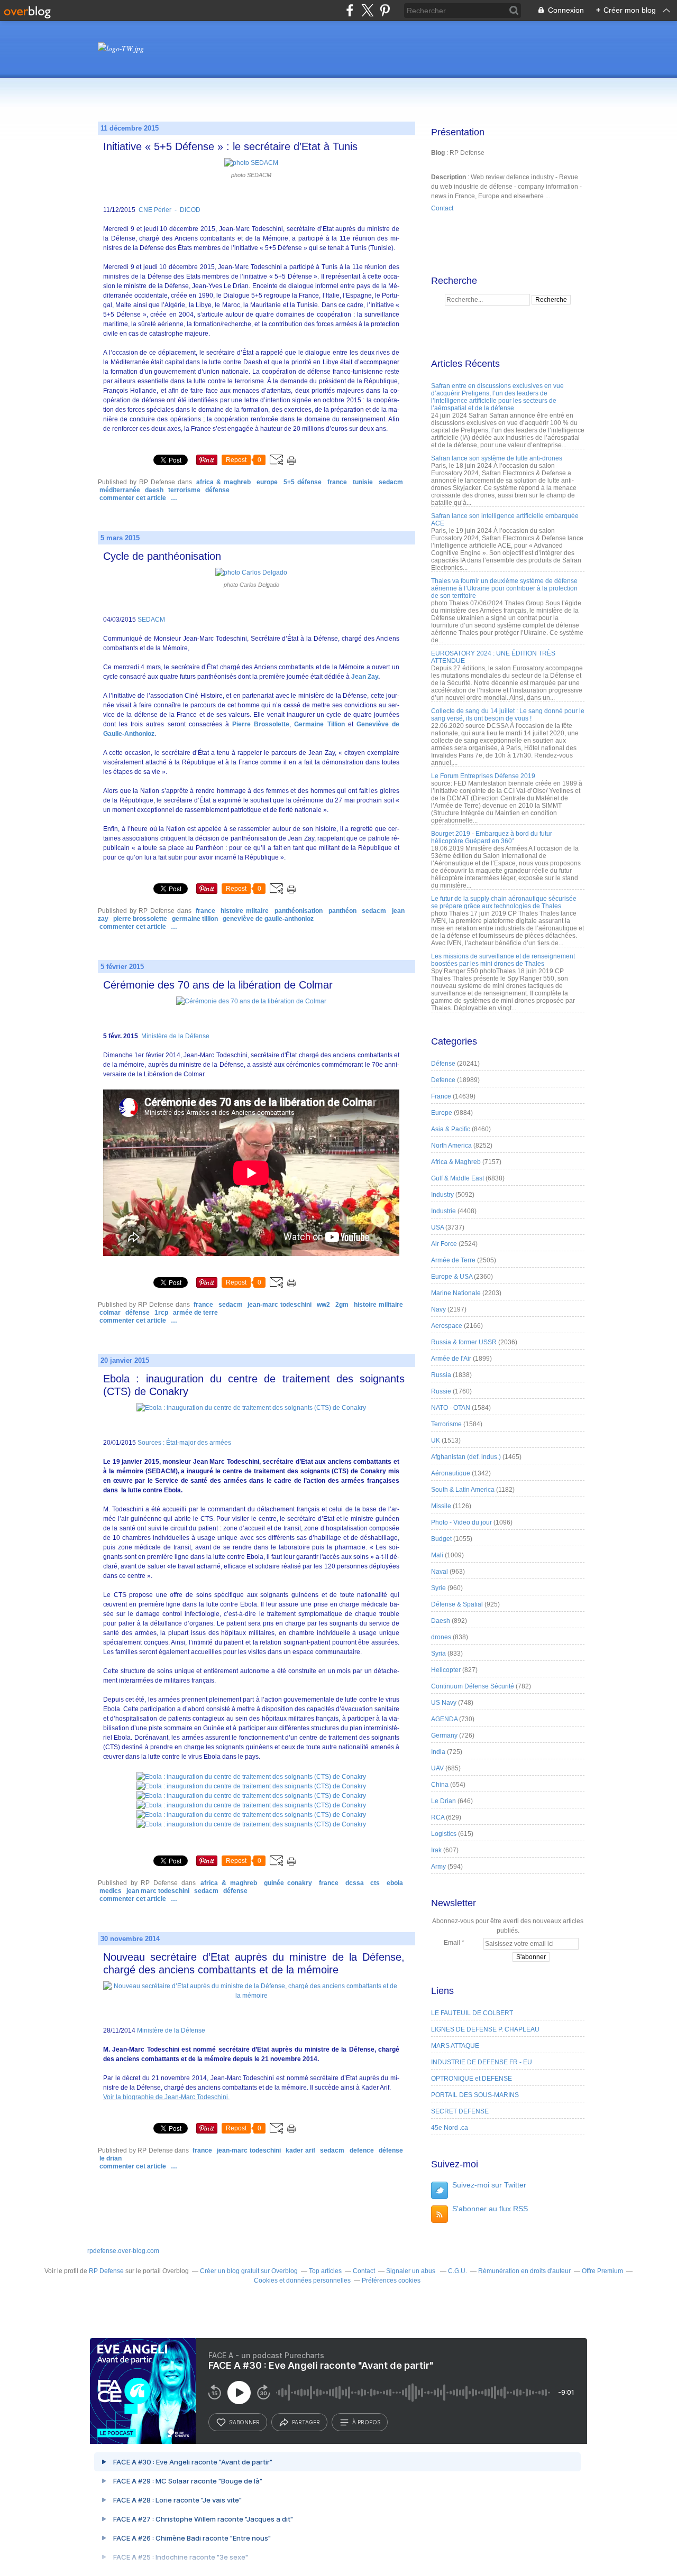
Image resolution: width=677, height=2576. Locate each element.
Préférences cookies (391, 2280)
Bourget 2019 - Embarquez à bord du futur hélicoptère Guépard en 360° (492, 837)
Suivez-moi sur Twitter (489, 2185)
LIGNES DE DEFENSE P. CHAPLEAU (485, 2029)
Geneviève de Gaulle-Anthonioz (268, 919)
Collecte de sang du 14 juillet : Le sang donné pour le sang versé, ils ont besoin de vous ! (508, 715)
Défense (217, 490)
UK (436, 1441)
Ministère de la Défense (175, 1036)
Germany (444, 1735)
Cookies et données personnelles (302, 2280)
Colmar (110, 1313)
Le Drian (111, 2158)
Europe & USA (452, 1277)
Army (438, 1867)
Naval (440, 1572)
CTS (375, 1883)
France (337, 482)
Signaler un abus (411, 2271)
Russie (441, 1391)
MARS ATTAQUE (455, 2046)
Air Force (444, 1244)
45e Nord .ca (450, 2128)
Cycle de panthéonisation (162, 556)
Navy (438, 1309)
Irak (436, 1850)
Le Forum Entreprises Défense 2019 (483, 776)
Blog (438, 153)
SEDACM (391, 482)
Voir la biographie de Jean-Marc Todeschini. (166, 2097)
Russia (441, 1375)
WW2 (323, 1305)
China (440, 1785)
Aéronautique (451, 1473)
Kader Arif (300, 2150)
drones (441, 1637)
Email (452, 1943)
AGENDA (444, 1719)
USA (437, 1227)
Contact (442, 208)
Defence (362, 2150)
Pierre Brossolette (261, 724)
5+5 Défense (303, 482)
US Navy (444, 1703)
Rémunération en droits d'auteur (524, 2271)
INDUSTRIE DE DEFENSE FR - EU (482, 2062)
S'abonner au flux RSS (490, 2209)
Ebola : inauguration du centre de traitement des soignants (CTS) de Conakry (254, 1385)
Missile (441, 1506)
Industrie (443, 1211)
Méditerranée (120, 490)
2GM (342, 1305)
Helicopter (446, 1670)
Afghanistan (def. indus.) (466, 1457)
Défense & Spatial (457, 1604)
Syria (438, 1654)
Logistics (444, 1834)
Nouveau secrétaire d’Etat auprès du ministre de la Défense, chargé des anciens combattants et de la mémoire (254, 1963)
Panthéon (342, 911)
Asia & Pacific (451, 1129)
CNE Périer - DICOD (169, 210)
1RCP (161, 1313)
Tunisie (363, 482)
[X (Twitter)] (367, 10)
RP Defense (106, 2271)
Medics (111, 1891)
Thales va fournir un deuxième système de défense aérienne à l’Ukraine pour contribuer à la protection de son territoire (504, 588)
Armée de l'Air (451, 1359)
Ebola (395, 1883)
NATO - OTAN (451, 1408)
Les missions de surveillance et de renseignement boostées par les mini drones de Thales (503, 960)
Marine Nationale (456, 1293)
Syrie (438, 1588)
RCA (438, 1817)
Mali (437, 1555)
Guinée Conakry (288, 1883)
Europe (267, 482)
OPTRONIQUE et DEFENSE (472, 2079)
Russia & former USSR (464, 1342)
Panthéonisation (299, 911)
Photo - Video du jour (461, 1522)
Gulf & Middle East (458, 1178)
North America (451, 1146)
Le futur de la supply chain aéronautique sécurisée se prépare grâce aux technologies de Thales (504, 902)
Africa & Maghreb (223, 482)
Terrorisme (184, 490)
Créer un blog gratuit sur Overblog (249, 2271)
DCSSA (355, 1883)
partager (306, 2422)
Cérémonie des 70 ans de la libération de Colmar (218, 985)
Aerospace (447, 1326)
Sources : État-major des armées (184, 1443)
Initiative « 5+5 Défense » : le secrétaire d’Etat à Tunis (230, 146)
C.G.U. (458, 2271)
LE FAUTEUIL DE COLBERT (472, 2013)
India (438, 1752)
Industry (442, 1195)
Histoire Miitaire (245, 911)
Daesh (154, 490)
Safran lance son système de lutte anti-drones (497, 458)
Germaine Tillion (319, 724)
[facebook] (350, 10)
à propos (366, 2422)
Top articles (325, 2271)
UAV (437, 1768)
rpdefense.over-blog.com (123, 2251)
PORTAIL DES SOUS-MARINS (475, 2095)
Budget (441, 1539)
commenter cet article (134, 498)
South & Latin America (463, 1490)
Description (449, 177)
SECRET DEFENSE (460, 2111)
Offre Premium (602, 2271)
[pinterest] (385, 10)
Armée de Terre (195, 1313)
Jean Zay (365, 677)
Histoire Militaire (378, 1305)
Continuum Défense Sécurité (473, 1686)
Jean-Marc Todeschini (280, 1305)
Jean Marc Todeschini (158, 1891)
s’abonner (244, 2422)
